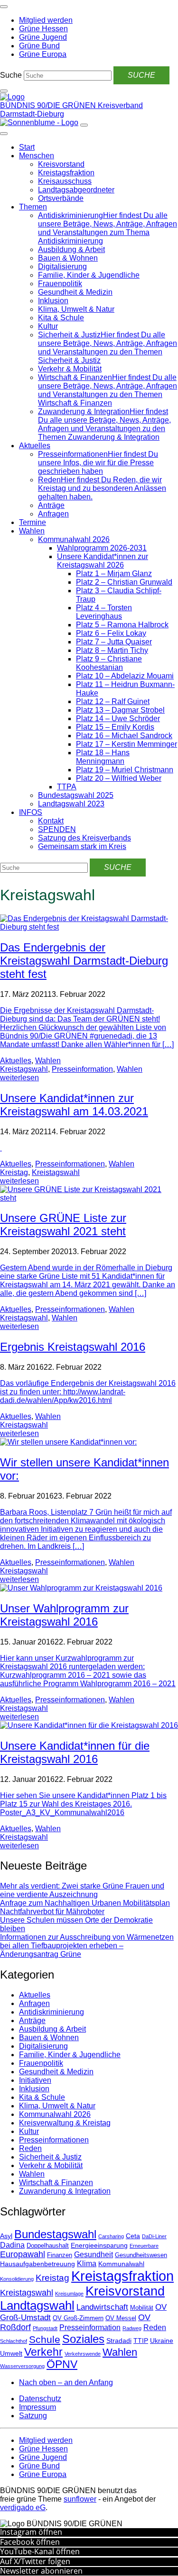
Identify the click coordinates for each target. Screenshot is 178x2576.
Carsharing (111, 2236)
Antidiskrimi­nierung (52, 2012)
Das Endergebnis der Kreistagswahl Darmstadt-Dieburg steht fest (84, 961)
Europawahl (23, 2254)
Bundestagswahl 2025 (76, 795)
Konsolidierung (17, 2279)
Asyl (6, 2236)
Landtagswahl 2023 (71, 804)
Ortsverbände (61, 198)
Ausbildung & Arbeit (71, 249)
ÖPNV (62, 2364)
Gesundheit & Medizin (75, 292)
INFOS (31, 812)
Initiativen (35, 2080)
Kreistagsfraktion (66, 173)
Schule (45, 2340)
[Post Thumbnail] (89, 927)
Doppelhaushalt (48, 2246)
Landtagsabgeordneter (76, 190)
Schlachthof (14, 2341)
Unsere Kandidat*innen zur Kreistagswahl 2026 (103, 561)
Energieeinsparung (99, 2245)
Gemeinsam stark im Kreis (82, 846)
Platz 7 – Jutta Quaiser (114, 642)
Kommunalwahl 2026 (74, 539)
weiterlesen (19, 1078)
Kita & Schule (61, 318)
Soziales (83, 2339)
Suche (11, 75)
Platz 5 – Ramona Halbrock (122, 625)
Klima (87, 2264)
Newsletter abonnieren (41, 2571)
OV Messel (121, 2318)
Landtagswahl (37, 2305)
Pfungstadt (45, 2328)
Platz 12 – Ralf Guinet (113, 701)
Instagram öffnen (31, 2532)
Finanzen (60, 2255)
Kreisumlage (69, 2294)
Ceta (133, 2236)
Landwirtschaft (102, 2307)
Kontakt (51, 821)
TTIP (141, 2341)
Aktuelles (35, 446)
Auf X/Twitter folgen (35, 2561)
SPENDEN (57, 829)
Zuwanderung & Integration (65, 2191)
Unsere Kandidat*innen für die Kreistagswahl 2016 (75, 1752)
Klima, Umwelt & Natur (76, 309)
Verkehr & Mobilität (70, 369)
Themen (33, 207)
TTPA (67, 787)
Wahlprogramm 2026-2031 (102, 548)
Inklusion (53, 301)
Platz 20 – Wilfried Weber (119, 778)
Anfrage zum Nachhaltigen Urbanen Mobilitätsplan (85, 1903)
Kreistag (14, 1172)
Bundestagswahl (55, 2234)
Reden (30, 2148)
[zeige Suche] (4, 91)
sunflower (80, 2499)
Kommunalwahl (121, 2264)
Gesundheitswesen (141, 2255)
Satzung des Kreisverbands (84, 838)
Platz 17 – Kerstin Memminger (126, 744)
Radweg (132, 2328)
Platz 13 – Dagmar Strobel (120, 710)
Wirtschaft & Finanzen (56, 2183)
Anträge (51, 505)
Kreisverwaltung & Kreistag (65, 2123)
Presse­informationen (70, 1164)
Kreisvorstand (61, 164)
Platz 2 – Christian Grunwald (124, 582)
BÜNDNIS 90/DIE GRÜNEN (49, 105)
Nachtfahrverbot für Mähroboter (52, 1912)
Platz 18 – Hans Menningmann (103, 757)
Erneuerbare (144, 2246)
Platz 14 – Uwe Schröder (118, 719)
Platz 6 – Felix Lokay (111, 633)
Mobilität (142, 2308)
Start (27, 147)
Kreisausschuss (65, 181)
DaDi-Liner (154, 2236)
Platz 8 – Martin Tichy (112, 650)
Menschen (37, 156)
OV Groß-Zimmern (78, 2318)
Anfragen (53, 514)
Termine (33, 522)
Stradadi (119, 2341)
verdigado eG (23, 2508)
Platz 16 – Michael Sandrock (124, 736)
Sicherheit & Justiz (50, 2157)
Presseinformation (82, 1069)
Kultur (48, 326)
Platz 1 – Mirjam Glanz (114, 574)
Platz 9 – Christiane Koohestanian (109, 663)
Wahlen (32, 531)
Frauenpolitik (60, 284)
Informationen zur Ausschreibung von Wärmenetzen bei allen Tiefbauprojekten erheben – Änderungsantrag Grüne (87, 1946)
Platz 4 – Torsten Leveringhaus (104, 612)
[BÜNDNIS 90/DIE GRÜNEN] (12, 97)
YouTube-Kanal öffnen (40, 2551)
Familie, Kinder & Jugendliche (89, 275)
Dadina (12, 2245)
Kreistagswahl (24, 1069)
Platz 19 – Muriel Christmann (125, 770)
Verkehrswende (83, 2354)
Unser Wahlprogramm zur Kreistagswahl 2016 (64, 1615)
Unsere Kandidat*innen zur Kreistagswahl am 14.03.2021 (74, 1105)
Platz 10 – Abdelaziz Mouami (125, 676)
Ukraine (162, 2341)
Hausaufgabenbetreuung (37, 2264)
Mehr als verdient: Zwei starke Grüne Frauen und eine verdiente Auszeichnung (82, 1890)
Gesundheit (94, 2255)
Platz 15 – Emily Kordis (115, 727)
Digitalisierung (62, 267)
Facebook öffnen (30, 2542)
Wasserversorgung (22, 2366)
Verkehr (43, 2352)
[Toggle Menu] (4, 134)
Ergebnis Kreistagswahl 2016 (73, 1347)
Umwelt (11, 2353)
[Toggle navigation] (4, 7)
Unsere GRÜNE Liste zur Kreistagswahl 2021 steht (63, 1225)
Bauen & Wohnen (68, 258)
